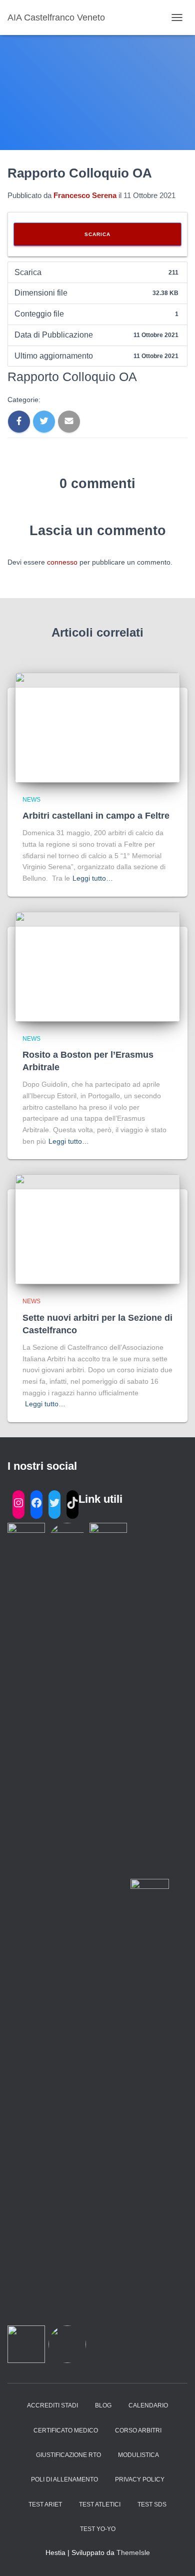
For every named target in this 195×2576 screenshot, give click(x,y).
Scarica (97, 234)
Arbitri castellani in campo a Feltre (96, 816)
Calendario (148, 2405)
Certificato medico (66, 2430)
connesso (62, 562)
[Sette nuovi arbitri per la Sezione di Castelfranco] (97, 1229)
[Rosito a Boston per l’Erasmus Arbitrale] (97, 966)
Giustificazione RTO (68, 2455)
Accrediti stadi (52, 2405)
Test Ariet (45, 2504)
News (31, 800)
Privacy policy (140, 2479)
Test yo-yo (98, 2529)
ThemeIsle (133, 2552)
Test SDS (152, 2504)
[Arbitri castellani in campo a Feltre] (97, 727)
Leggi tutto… (93, 878)
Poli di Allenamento (64, 2479)
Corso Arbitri (138, 2430)
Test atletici (100, 2504)
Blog (103, 2405)
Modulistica (138, 2455)
